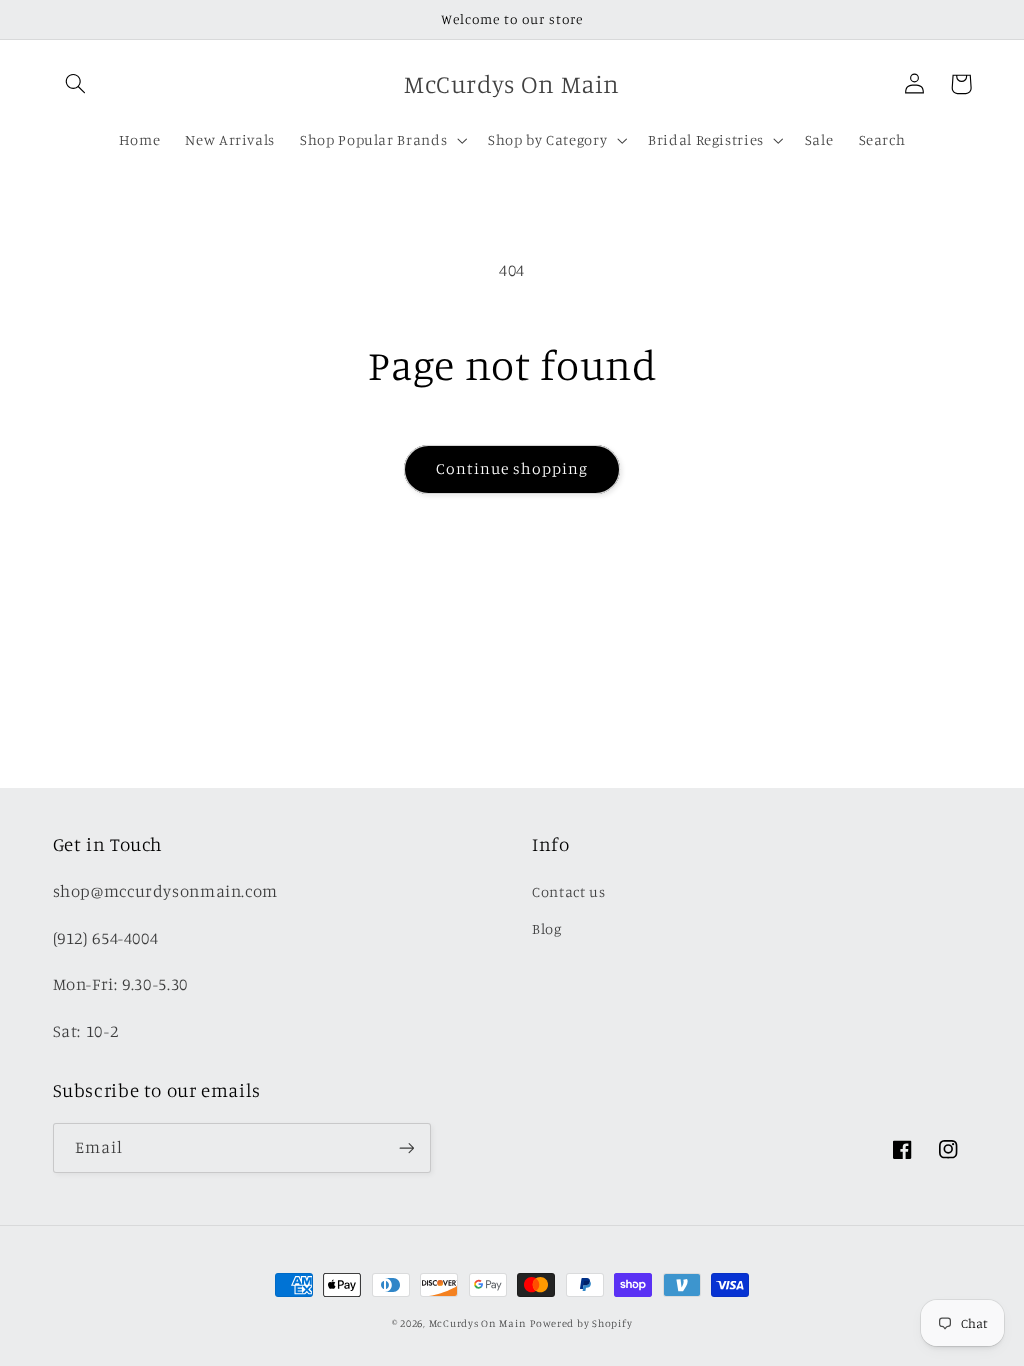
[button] (76, 84)
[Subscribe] (406, 1147)
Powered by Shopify (581, 1323)
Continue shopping (512, 468)
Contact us (568, 891)
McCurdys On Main (478, 1323)
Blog (547, 928)
